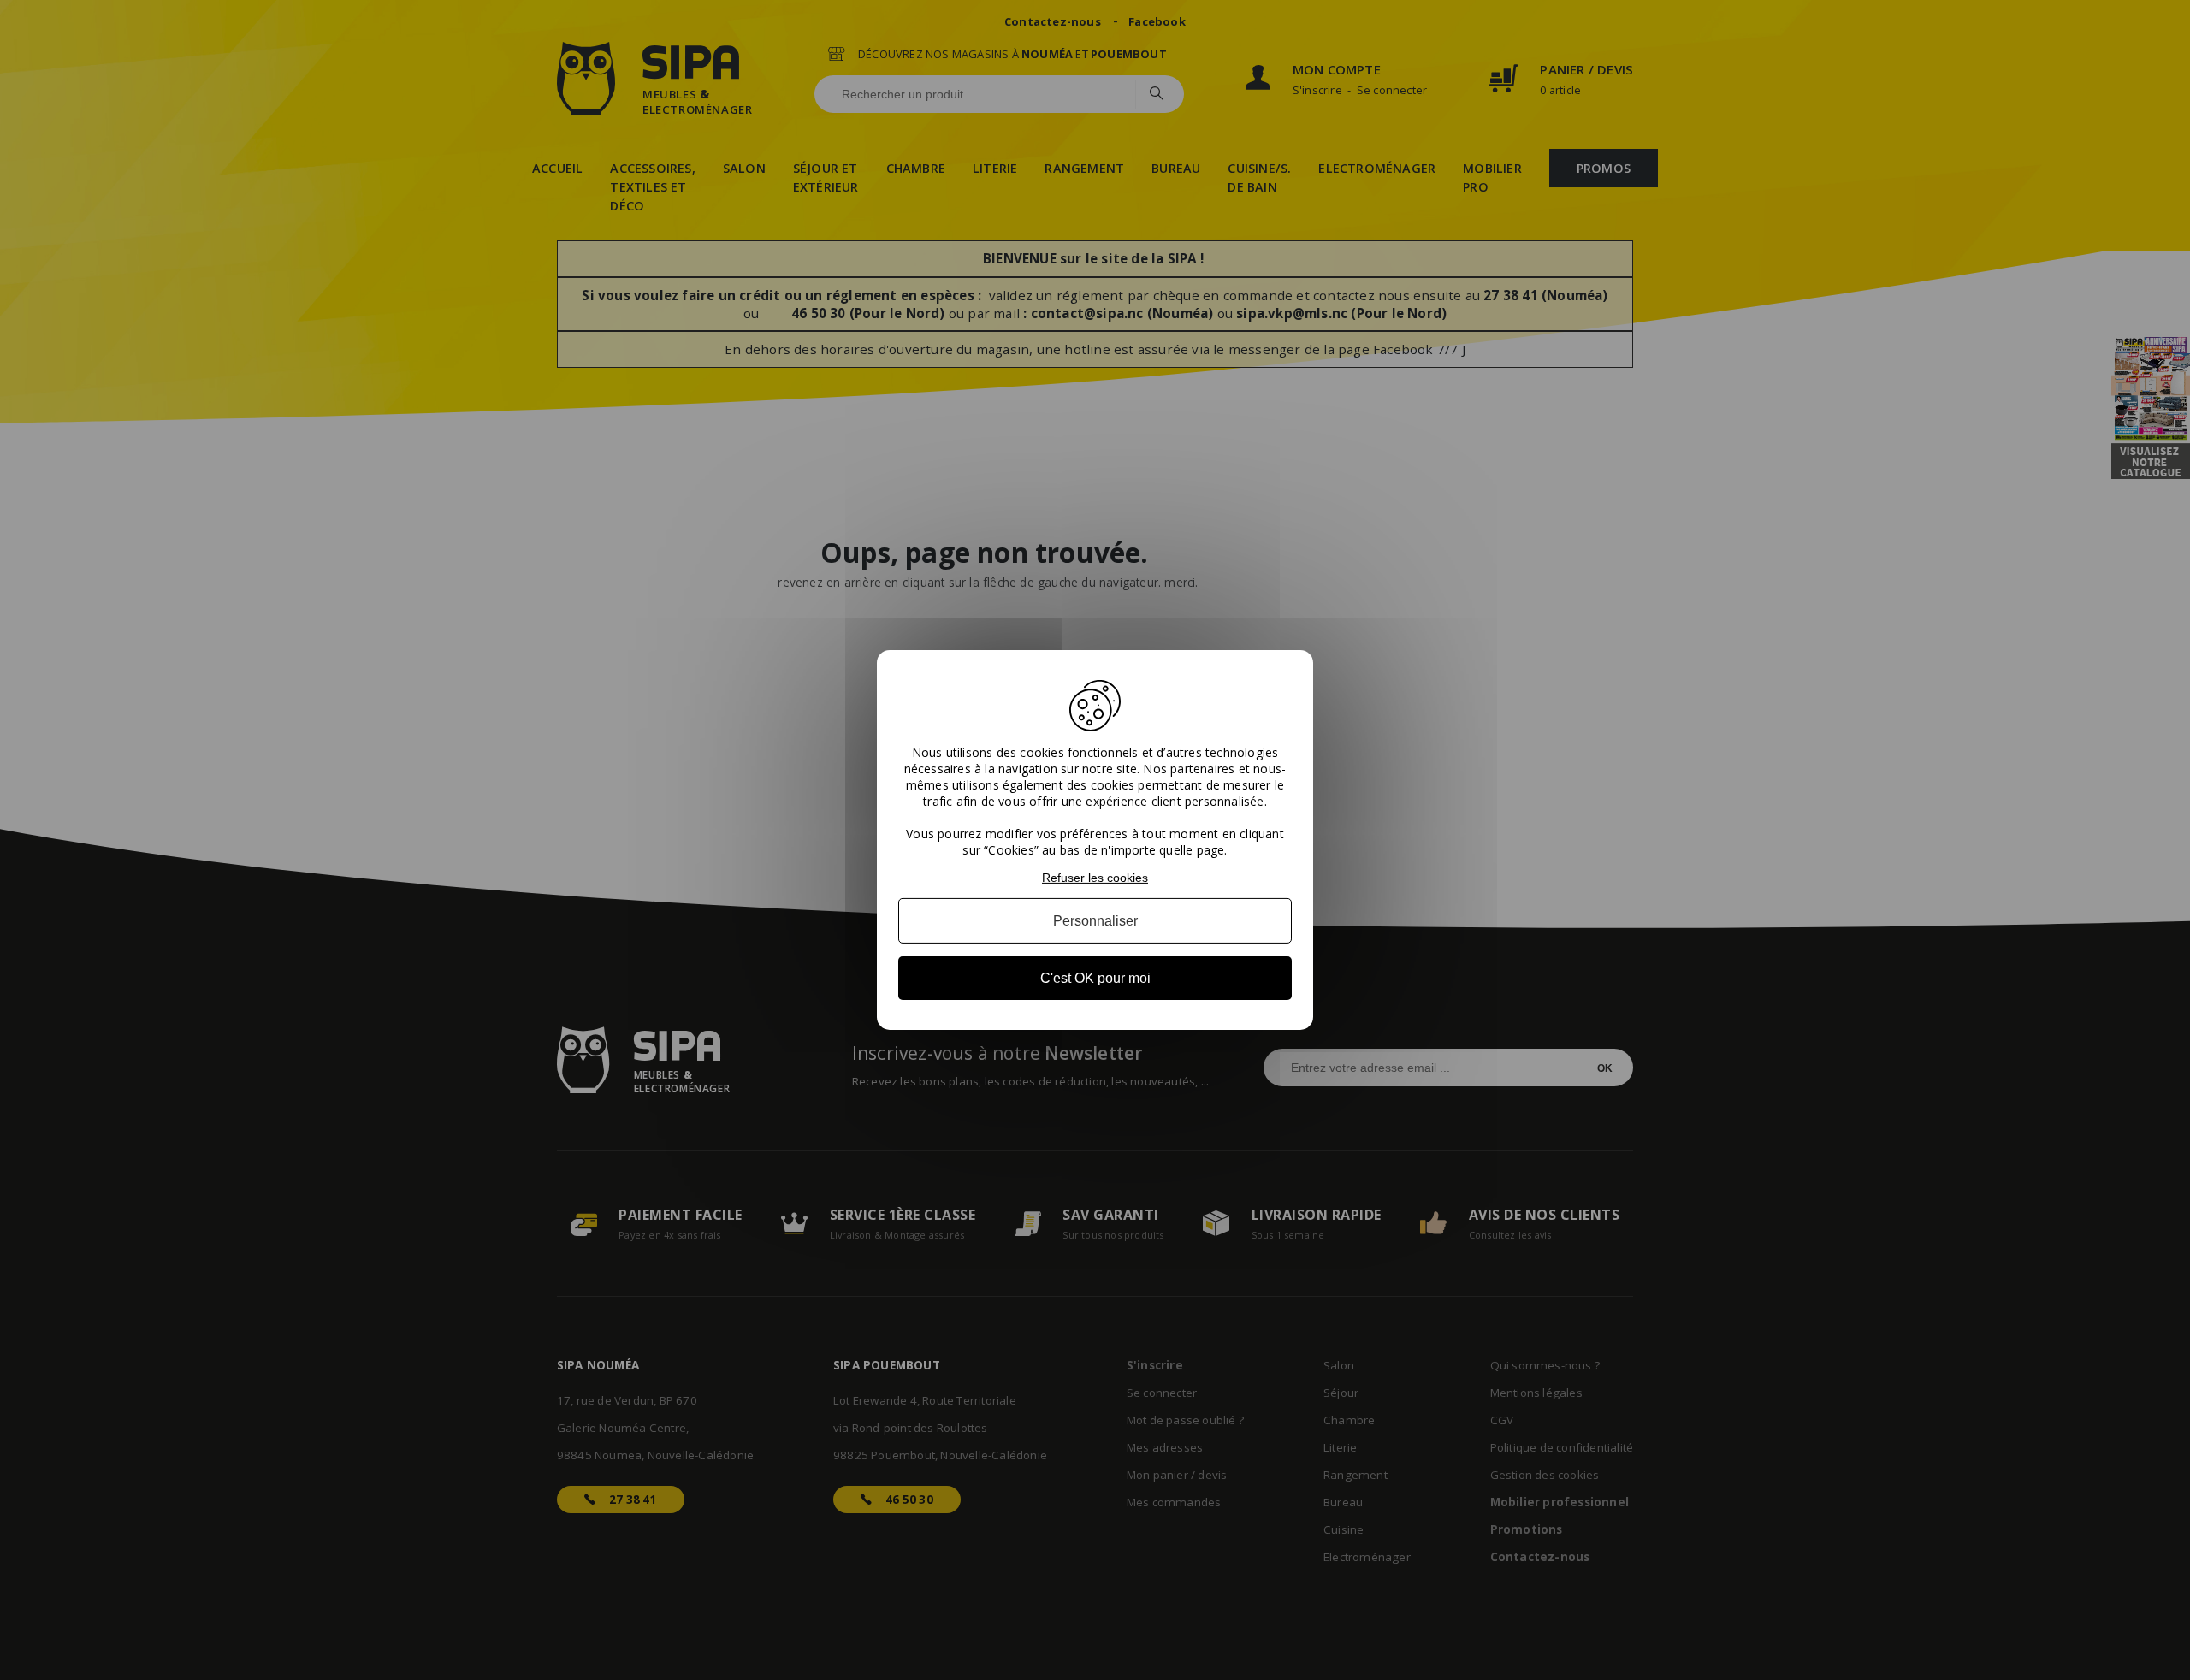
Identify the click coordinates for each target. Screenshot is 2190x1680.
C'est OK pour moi (1095, 978)
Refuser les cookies (1095, 878)
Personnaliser (1095, 921)
